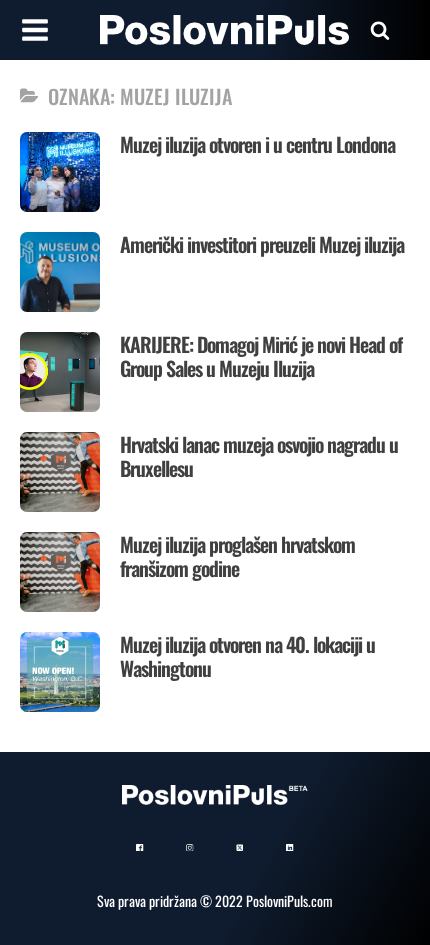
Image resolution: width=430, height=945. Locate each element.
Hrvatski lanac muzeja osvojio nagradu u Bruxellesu (259, 456)
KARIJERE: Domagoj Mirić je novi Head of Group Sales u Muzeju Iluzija (261, 356)
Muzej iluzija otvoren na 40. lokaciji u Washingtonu (247, 656)
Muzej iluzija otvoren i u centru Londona (257, 144)
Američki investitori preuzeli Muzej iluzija (262, 244)
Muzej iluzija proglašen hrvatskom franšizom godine (237, 556)
